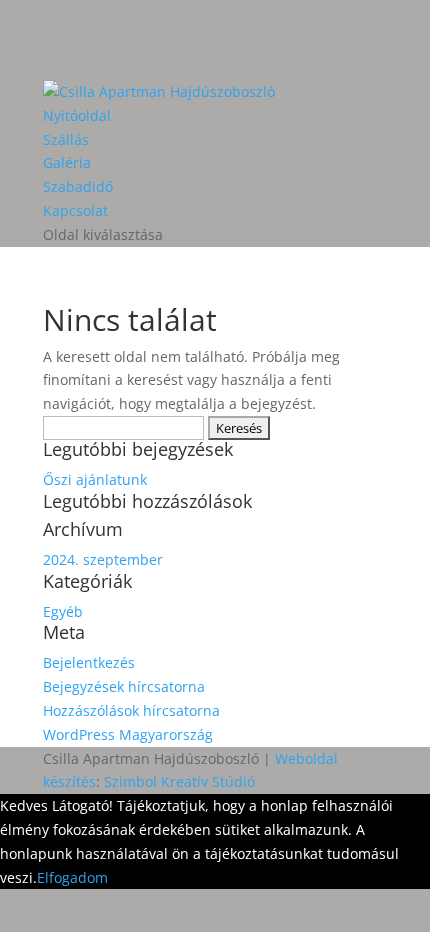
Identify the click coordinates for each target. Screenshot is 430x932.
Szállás (66, 139)
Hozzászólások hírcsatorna (131, 710)
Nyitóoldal (77, 115)
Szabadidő (78, 186)
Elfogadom (72, 877)
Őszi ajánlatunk (95, 479)
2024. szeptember (103, 559)
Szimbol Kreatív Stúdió (179, 781)
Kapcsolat (75, 210)
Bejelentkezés (89, 662)
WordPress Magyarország (128, 734)
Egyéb (63, 611)
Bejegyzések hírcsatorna (124, 686)
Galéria (67, 162)
